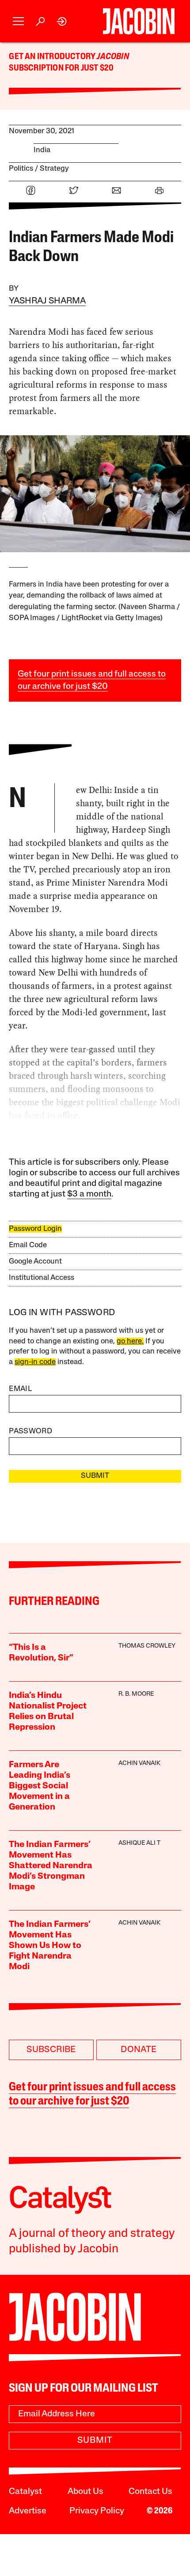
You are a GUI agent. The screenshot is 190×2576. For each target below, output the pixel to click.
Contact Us (150, 2492)
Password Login (35, 1229)
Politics (21, 169)
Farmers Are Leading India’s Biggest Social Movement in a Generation (40, 1786)
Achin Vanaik (139, 1763)
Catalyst (25, 2492)
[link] (62, 21)
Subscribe (51, 2050)
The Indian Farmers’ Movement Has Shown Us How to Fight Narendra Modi (49, 1946)
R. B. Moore (136, 1694)
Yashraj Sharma (47, 301)
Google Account (35, 1262)
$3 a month (89, 1194)
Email (20, 1389)
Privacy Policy (97, 2511)
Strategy (54, 169)
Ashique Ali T (139, 1843)
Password (30, 1431)
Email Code (28, 1245)
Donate (139, 2050)
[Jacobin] (139, 21)
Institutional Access (42, 1278)
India (42, 150)
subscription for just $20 (61, 68)
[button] (18, 21)
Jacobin (113, 57)
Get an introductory (53, 57)
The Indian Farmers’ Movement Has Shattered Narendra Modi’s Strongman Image (51, 1866)
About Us (85, 2492)
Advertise (28, 2511)
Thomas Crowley (147, 1646)
